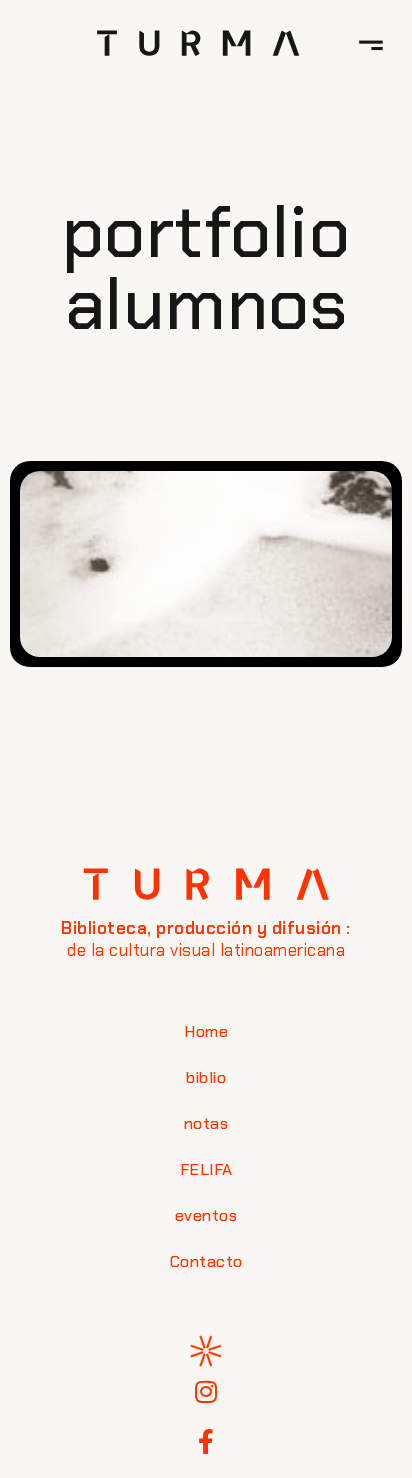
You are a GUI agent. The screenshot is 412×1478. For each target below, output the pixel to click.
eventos (206, 1215)
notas (206, 1123)
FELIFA (206, 1169)
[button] (371, 43)
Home (206, 1031)
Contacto (206, 1261)
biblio (206, 1077)
